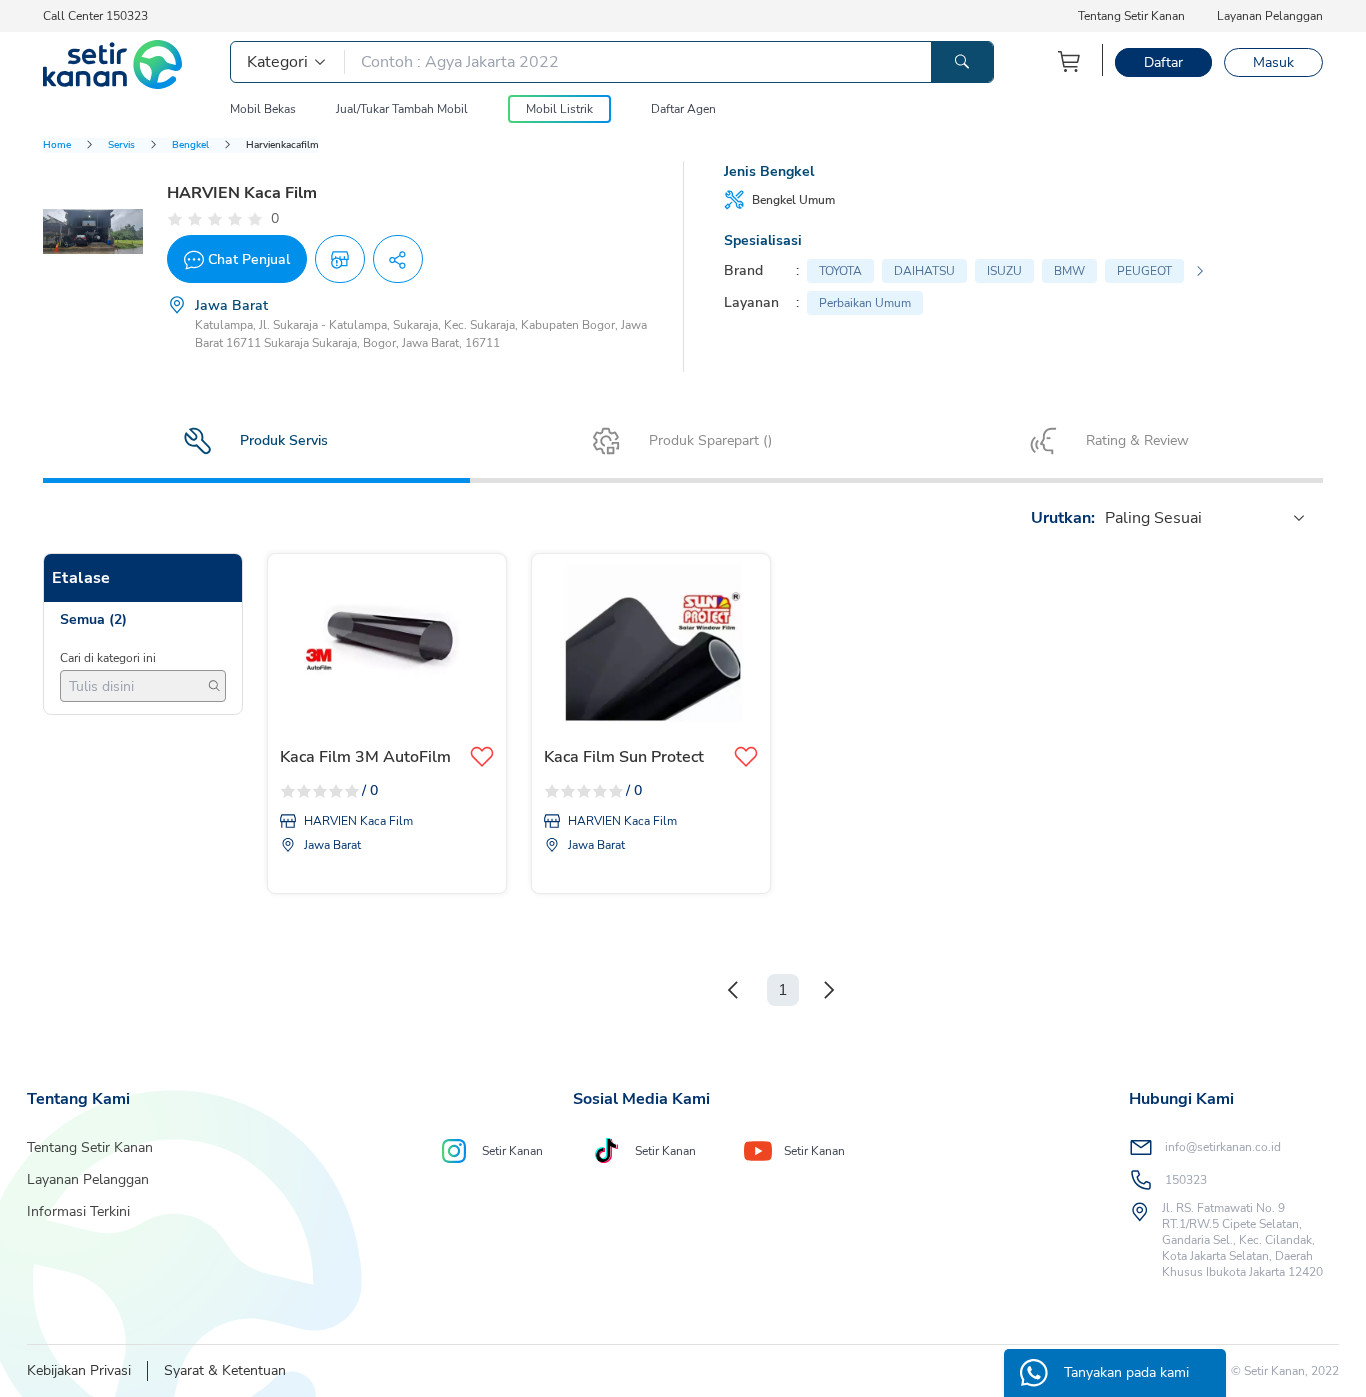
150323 (1186, 1180)
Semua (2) (93, 619)
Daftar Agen (683, 109)
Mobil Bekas (263, 109)
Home (57, 145)
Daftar (1163, 62)
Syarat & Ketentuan (225, 1370)
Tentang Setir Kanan (1131, 16)
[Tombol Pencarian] (962, 62)
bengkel (190, 145)
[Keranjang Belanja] (1070, 61)
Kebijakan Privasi (79, 1370)
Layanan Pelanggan (1270, 16)
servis (121, 145)
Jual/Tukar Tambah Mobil (402, 109)
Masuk (1273, 62)
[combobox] (1107, 518)
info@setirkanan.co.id (1223, 1147)
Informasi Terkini (78, 1211)
